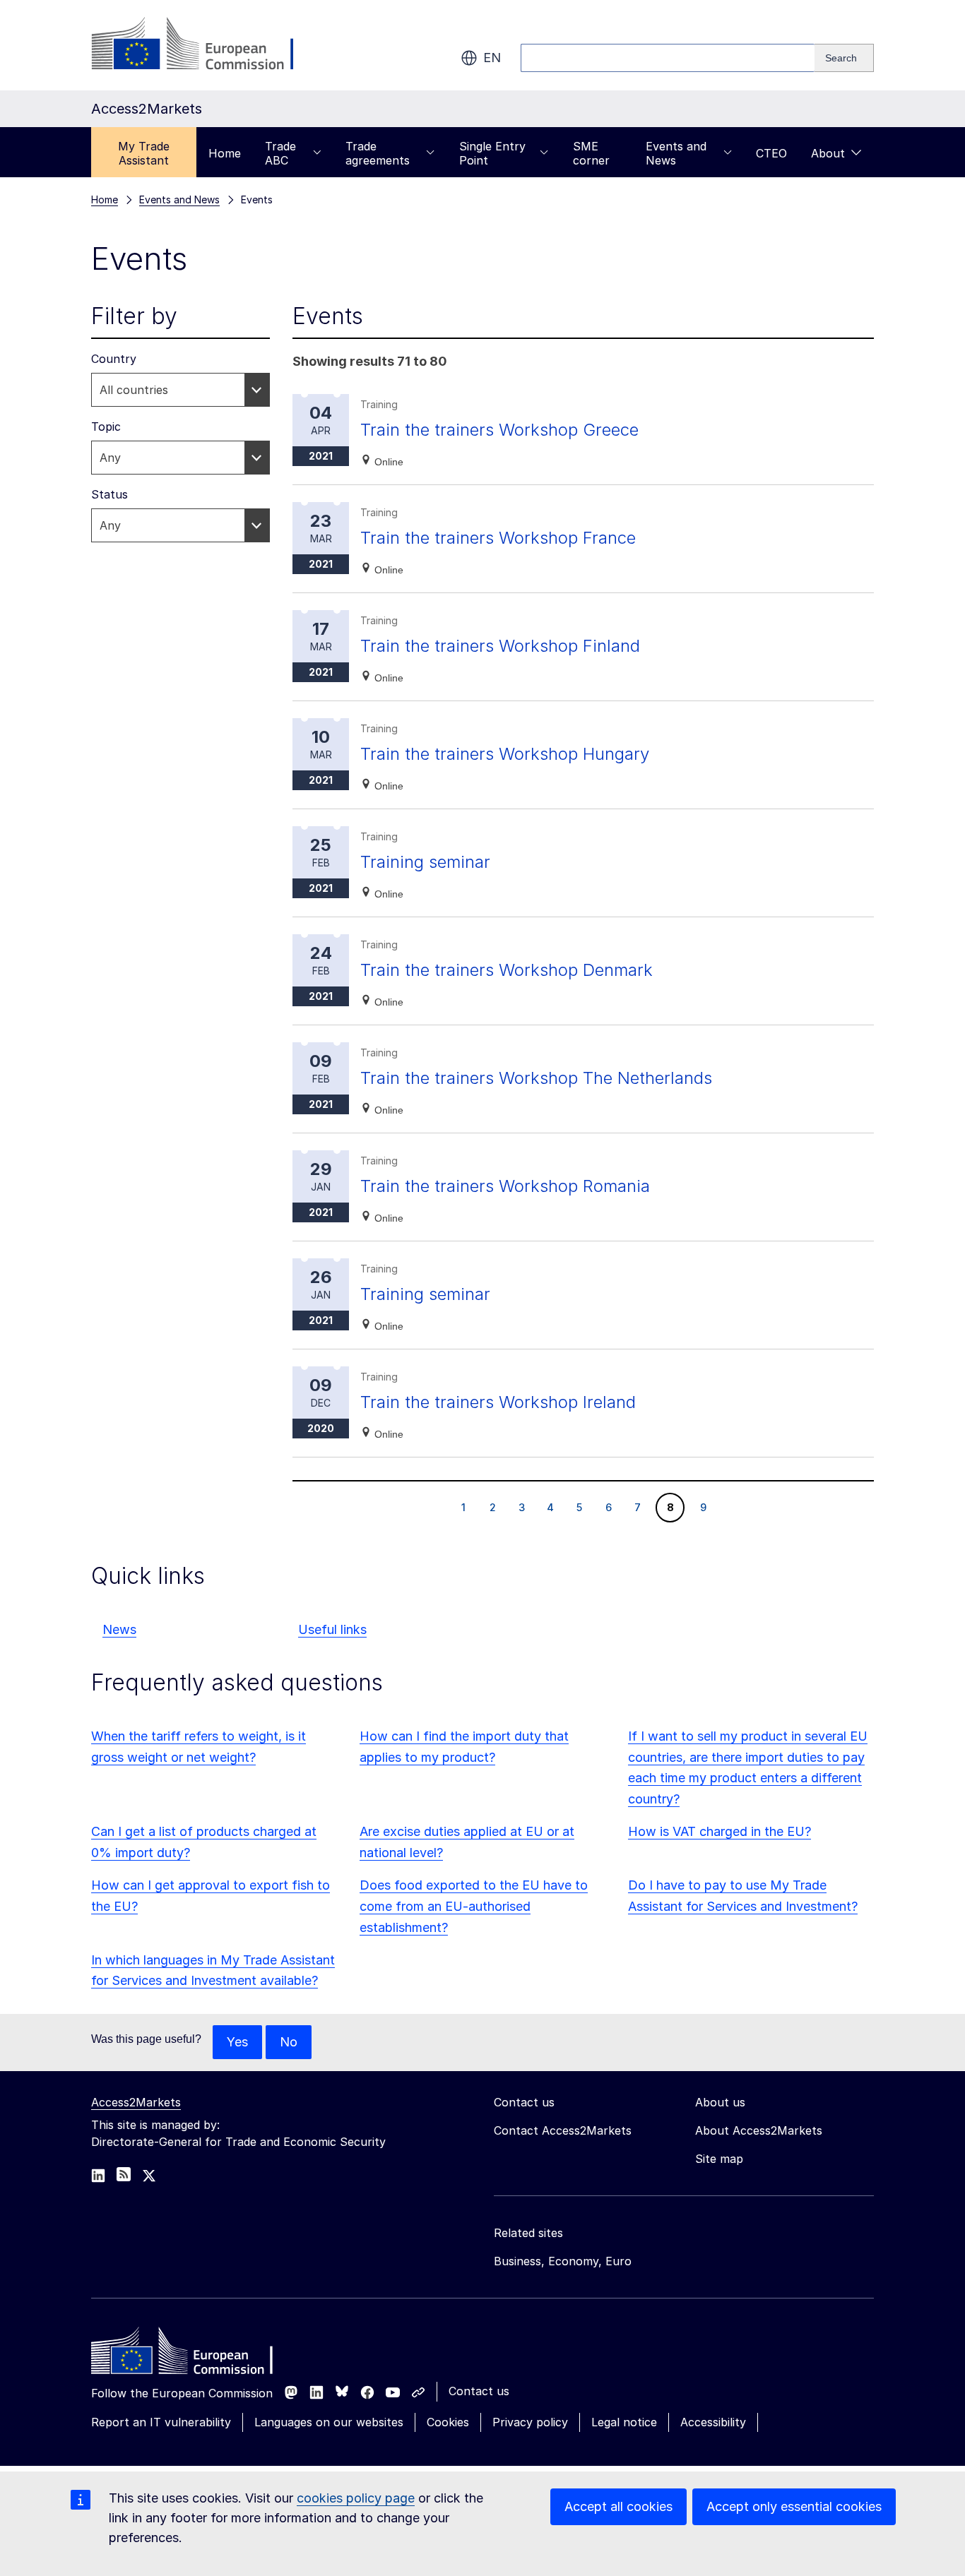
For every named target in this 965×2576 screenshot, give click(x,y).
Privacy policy (530, 2422)
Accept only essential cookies (794, 2506)
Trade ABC (280, 153)
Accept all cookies (618, 2506)
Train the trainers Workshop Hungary (505, 754)
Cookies (448, 2422)
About (828, 153)
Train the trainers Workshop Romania (505, 1186)
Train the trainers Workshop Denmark (507, 970)
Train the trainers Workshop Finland (500, 646)
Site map (719, 2159)
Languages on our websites (329, 2422)
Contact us (479, 2391)
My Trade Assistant (144, 153)
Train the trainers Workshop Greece (499, 430)
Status (109, 494)
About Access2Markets (759, 2130)
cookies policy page (356, 2498)
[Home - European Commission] (194, 2354)
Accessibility (713, 2422)
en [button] (492, 58)
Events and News (676, 153)
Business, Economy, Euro (563, 2261)
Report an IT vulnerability (161, 2422)
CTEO (771, 153)
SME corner (591, 153)
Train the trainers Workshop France (498, 538)
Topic (106, 427)
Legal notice (624, 2422)
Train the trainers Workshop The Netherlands (536, 1078)
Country (114, 359)
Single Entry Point (492, 153)
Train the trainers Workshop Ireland (498, 1402)
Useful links (332, 1629)
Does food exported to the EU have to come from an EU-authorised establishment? (474, 1906)
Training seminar (425, 862)
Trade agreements (378, 153)
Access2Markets (136, 2102)
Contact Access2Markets (563, 2130)
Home (225, 153)
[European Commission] (205, 45)
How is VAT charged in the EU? (720, 1831)
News (119, 1629)
